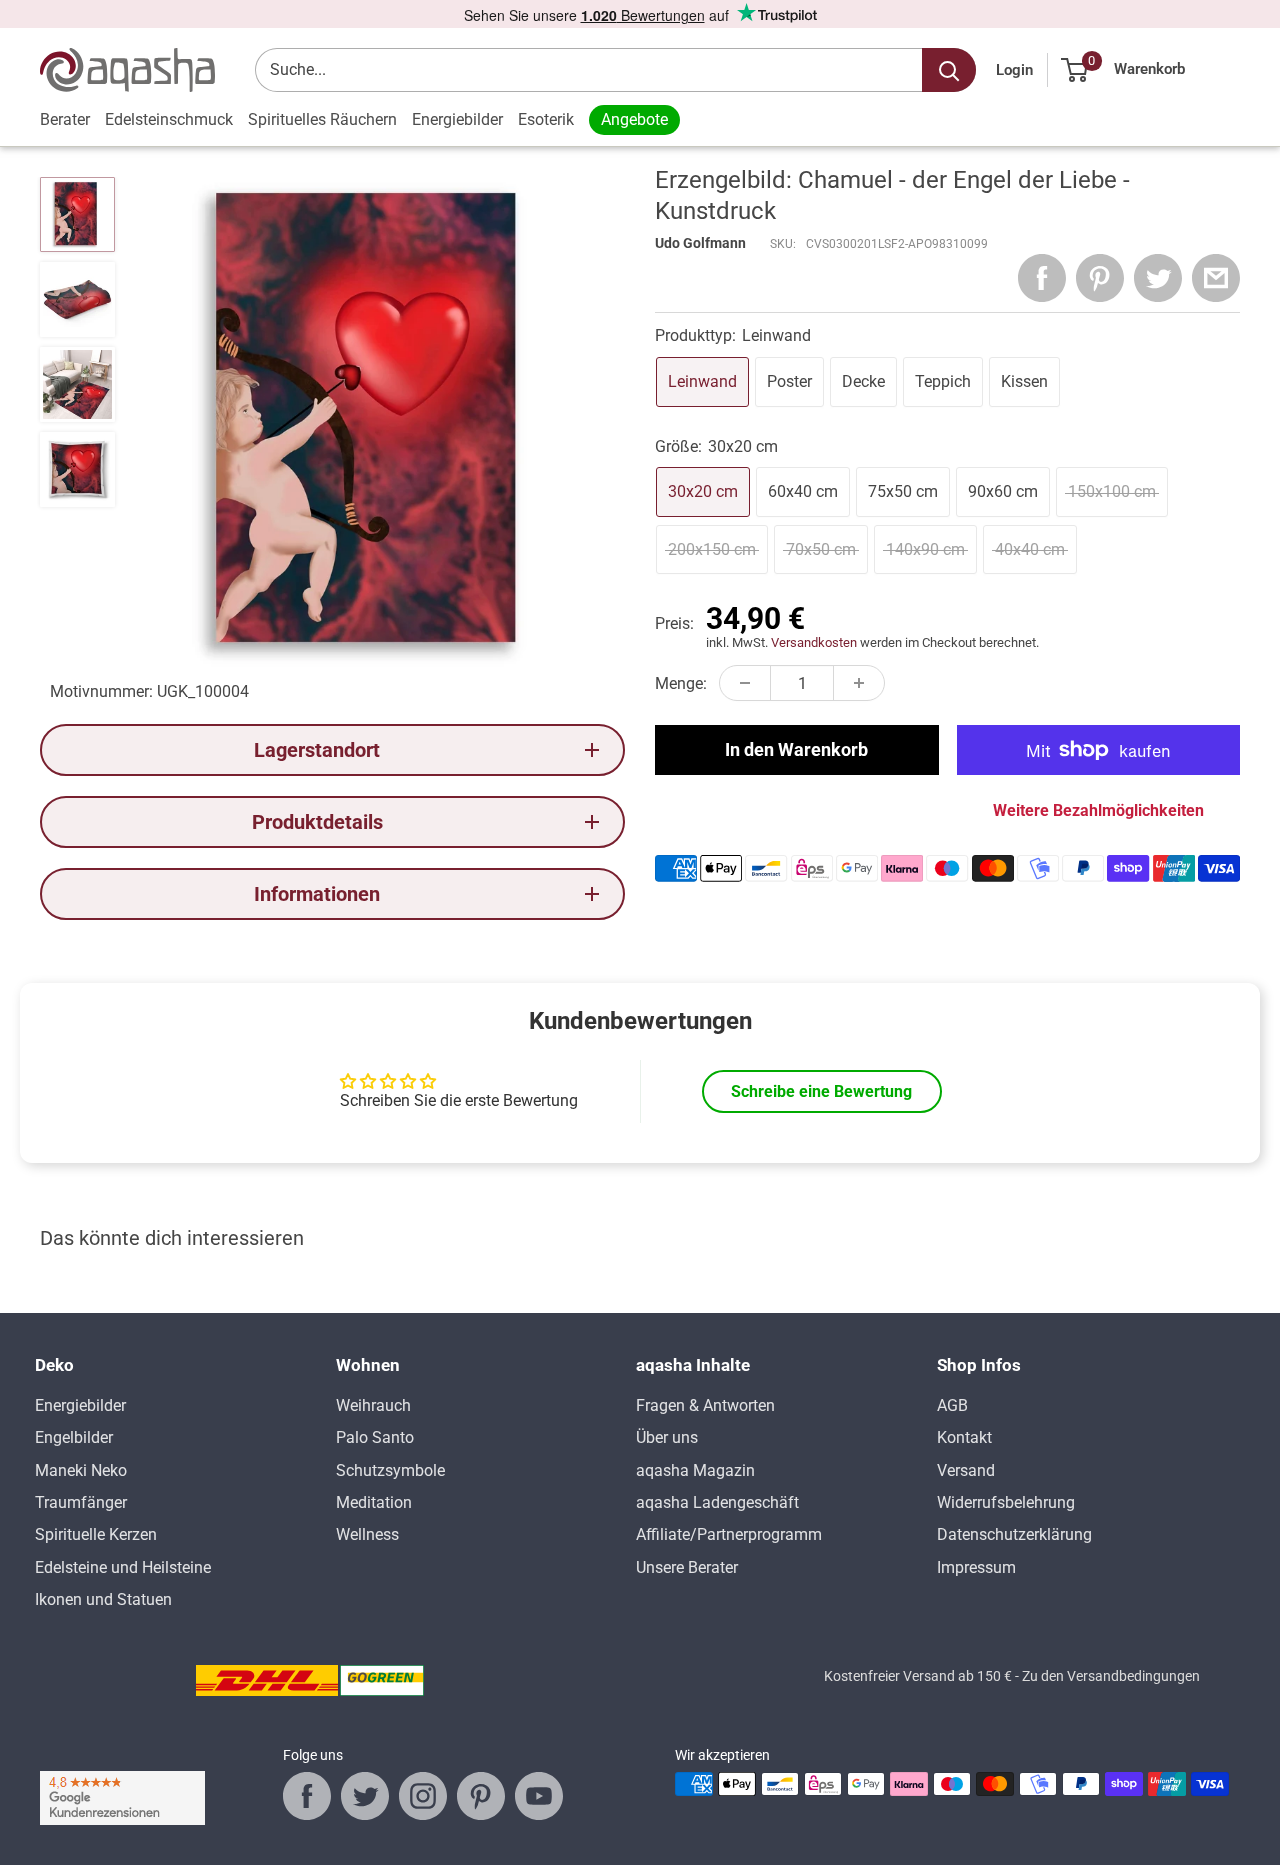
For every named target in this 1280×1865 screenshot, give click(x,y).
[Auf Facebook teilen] (1042, 278)
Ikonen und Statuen (103, 1599)
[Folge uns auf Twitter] (365, 1796)
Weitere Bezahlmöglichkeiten (1098, 810)
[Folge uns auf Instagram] (423, 1796)
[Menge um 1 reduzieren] (745, 683)
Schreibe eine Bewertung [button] (821, 1091)
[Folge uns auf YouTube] (539, 1796)
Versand (966, 1470)
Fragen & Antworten (705, 1405)
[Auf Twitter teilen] (1158, 278)
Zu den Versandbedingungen (1111, 1676)
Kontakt (964, 1437)
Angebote (634, 119)
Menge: (681, 683)
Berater (65, 119)
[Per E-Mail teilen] (1216, 278)
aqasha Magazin (695, 1470)
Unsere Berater (687, 1567)
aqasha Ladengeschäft (717, 1502)
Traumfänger (81, 1502)
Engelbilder (74, 1437)
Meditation (374, 1502)
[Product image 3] (77, 384)
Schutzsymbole (390, 1470)
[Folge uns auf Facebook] (307, 1796)
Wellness (367, 1534)
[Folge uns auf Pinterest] (481, 1796)
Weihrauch (373, 1405)
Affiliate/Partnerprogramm (729, 1534)
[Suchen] (949, 70)
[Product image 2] (77, 299)
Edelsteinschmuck (169, 119)
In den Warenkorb (796, 749)
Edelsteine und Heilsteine (123, 1567)
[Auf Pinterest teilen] (1100, 278)
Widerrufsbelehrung (1006, 1502)
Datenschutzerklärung (1014, 1534)
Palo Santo (375, 1437)
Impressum (976, 1567)
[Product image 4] (77, 469)
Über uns (667, 1437)
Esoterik (546, 119)
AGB (952, 1405)
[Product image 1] (77, 214)
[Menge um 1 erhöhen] (859, 683)
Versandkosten (814, 642)
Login (1014, 70)
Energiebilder (457, 119)
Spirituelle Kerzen (96, 1534)
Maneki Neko (81, 1470)
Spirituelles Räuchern (322, 119)
